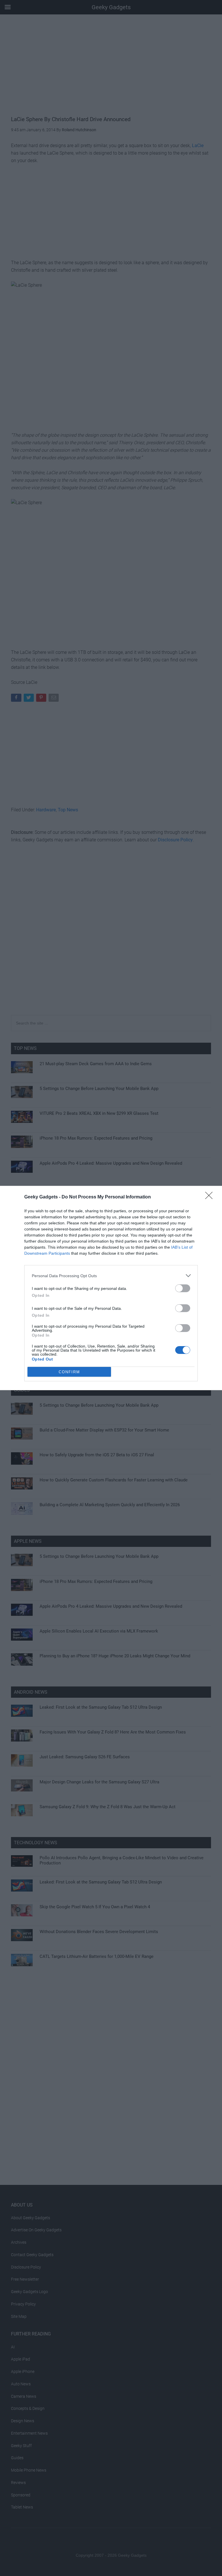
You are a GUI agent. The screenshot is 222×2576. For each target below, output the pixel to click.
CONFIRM (69, 1372)
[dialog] (111, 1288)
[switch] (183, 1288)
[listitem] (111, 1276)
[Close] (211, 1197)
